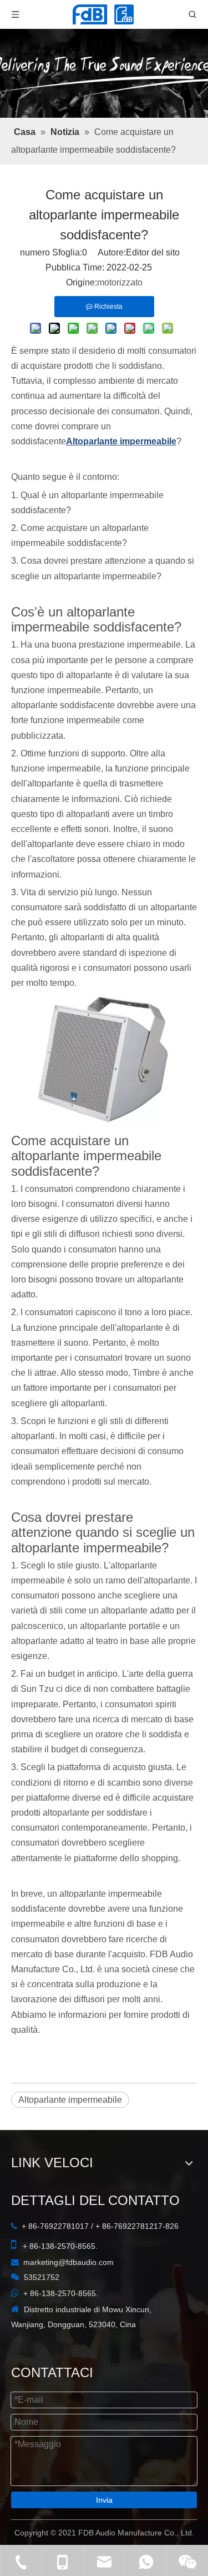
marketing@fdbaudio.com (69, 2262)
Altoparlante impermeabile (70, 2100)
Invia (104, 2500)
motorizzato (120, 282)
